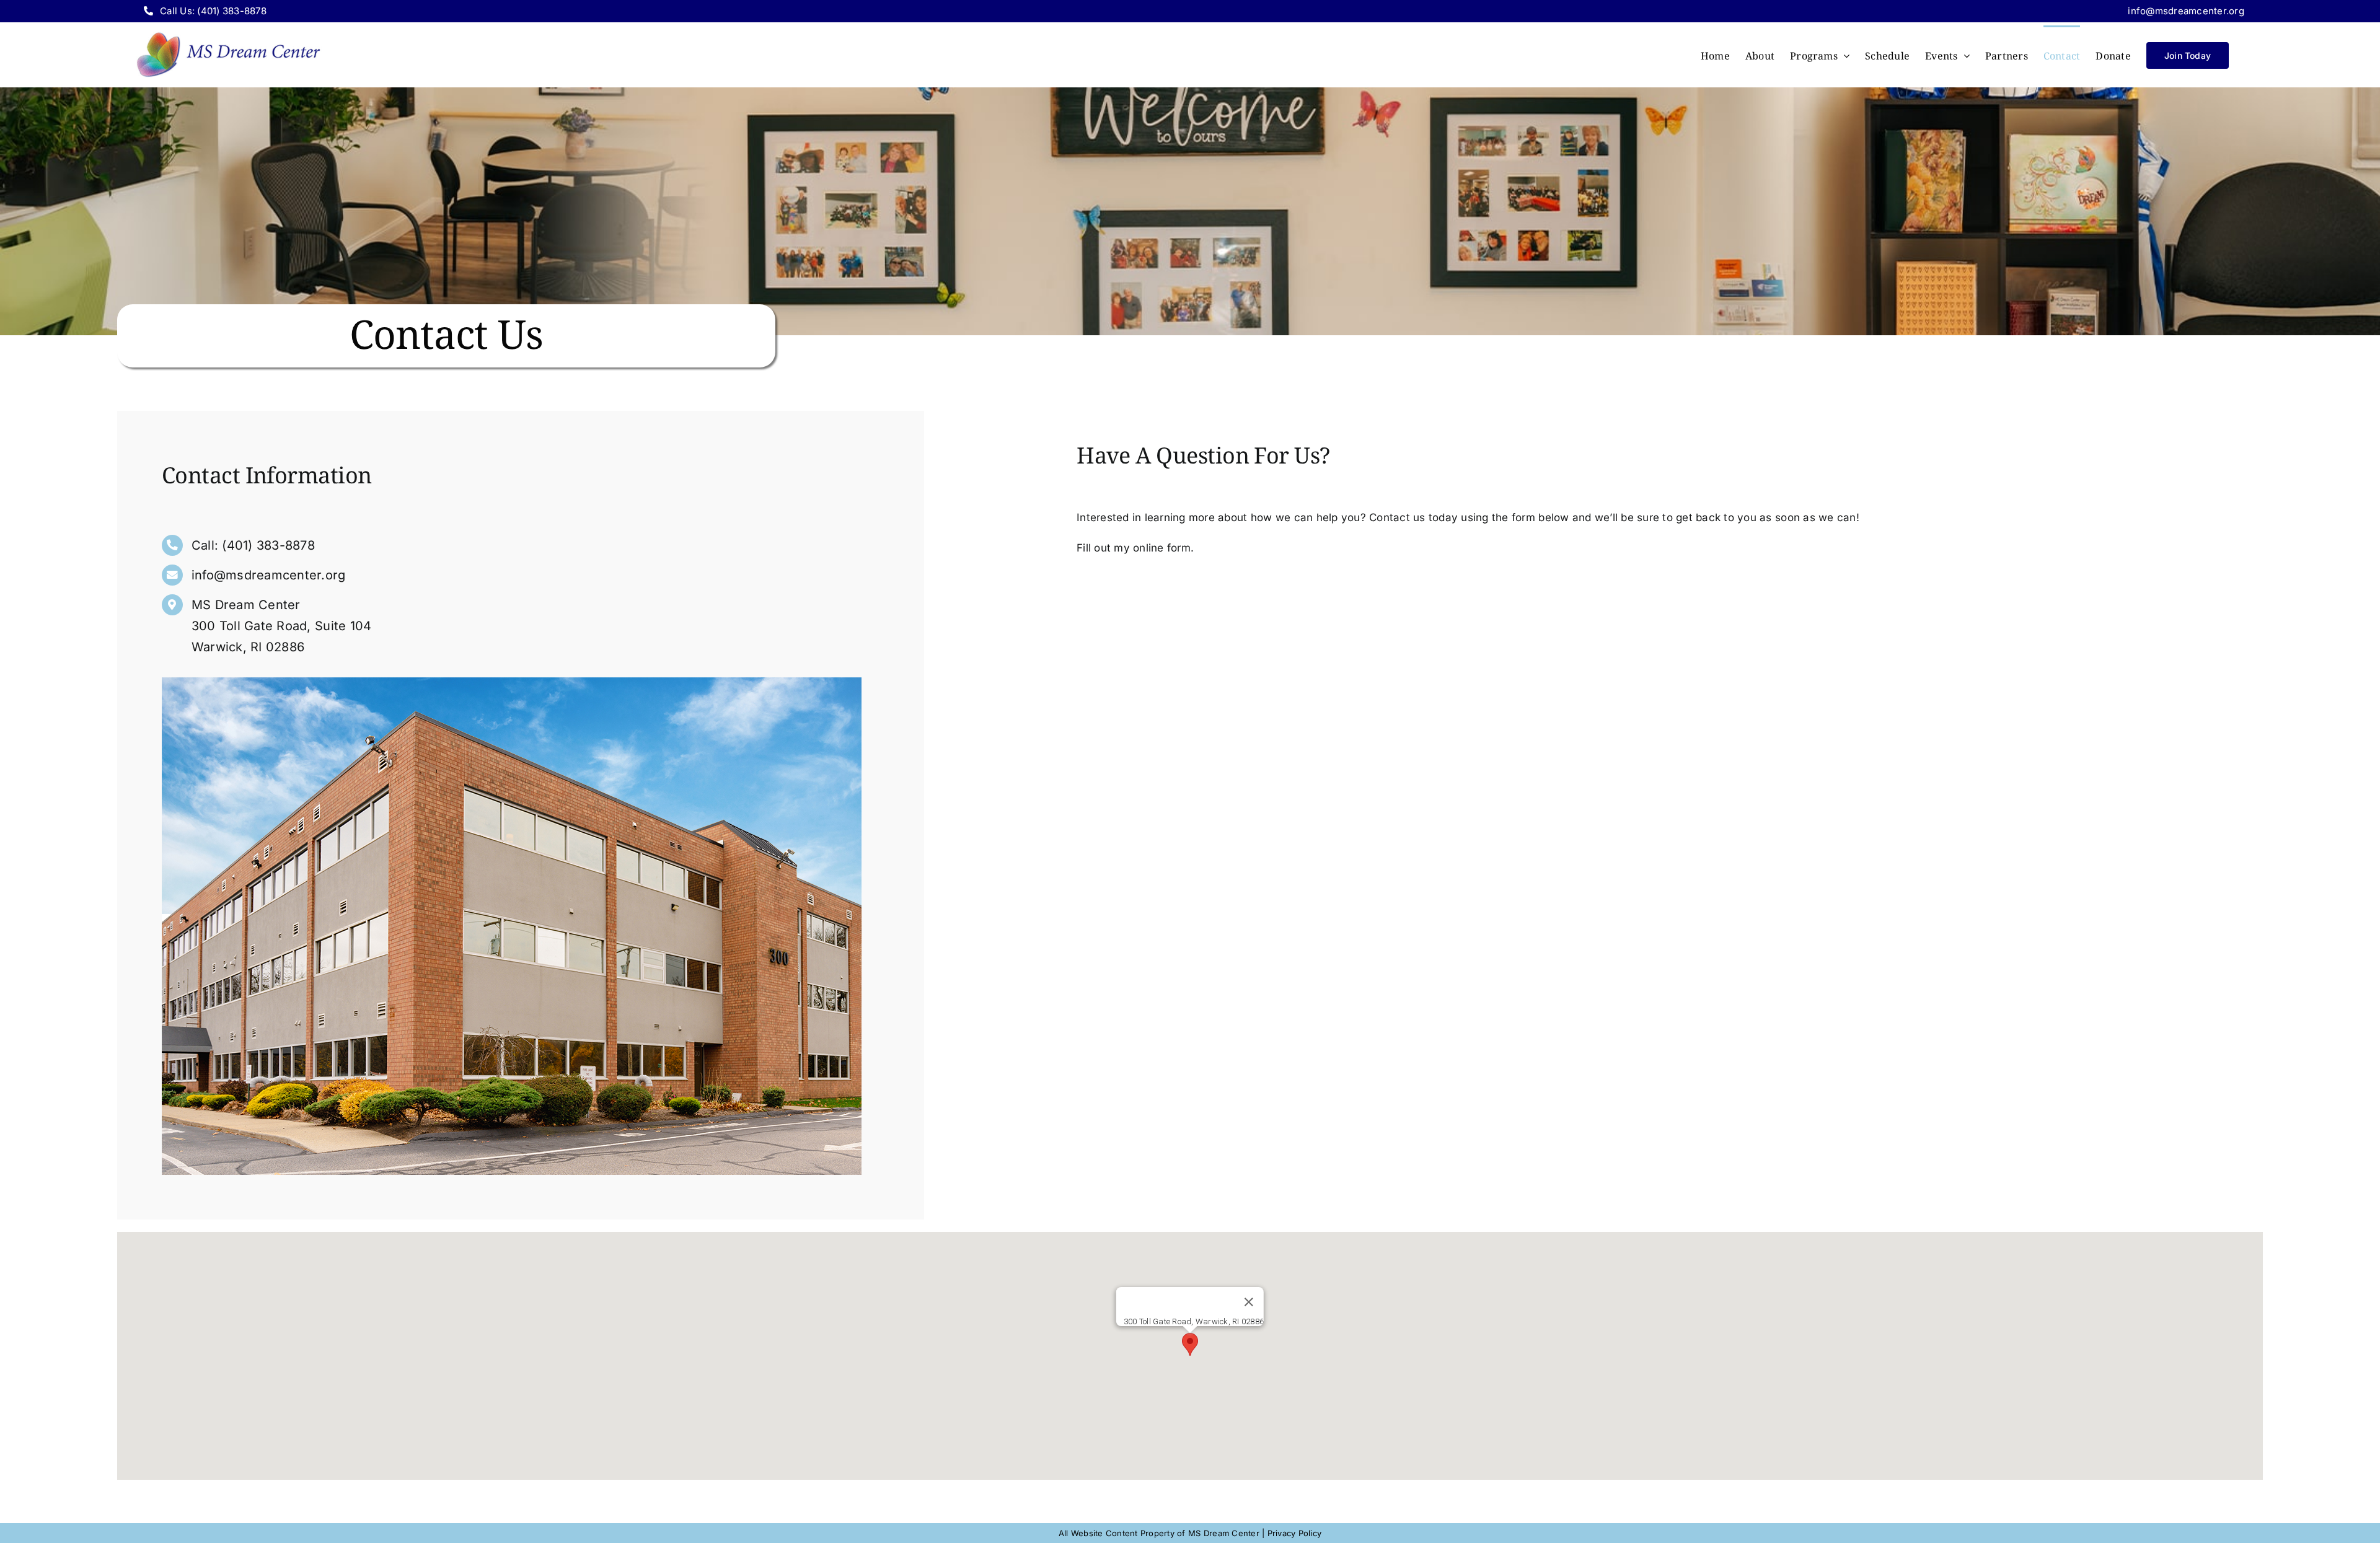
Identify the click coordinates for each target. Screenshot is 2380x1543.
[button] (1190, 1344)
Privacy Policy (1295, 1533)
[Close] (1249, 1302)
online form (1162, 548)
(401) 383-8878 (268, 545)
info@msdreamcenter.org (2186, 11)
